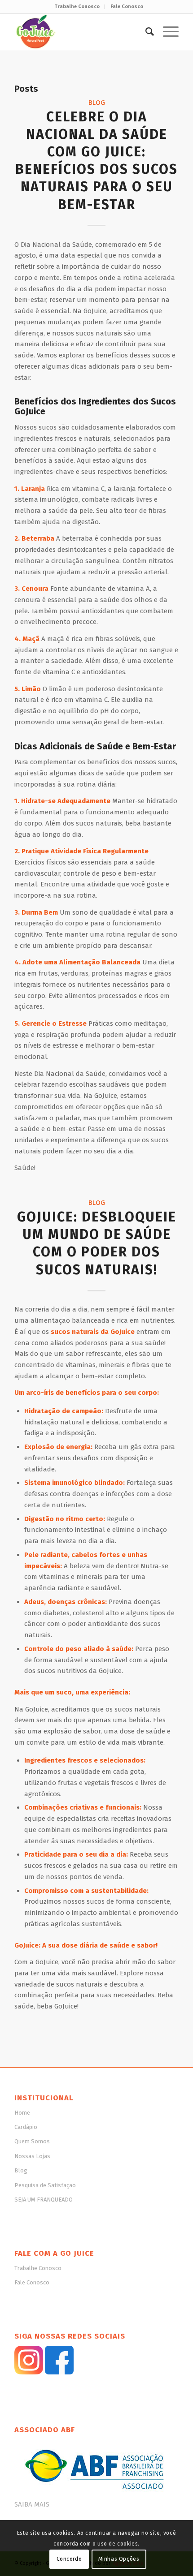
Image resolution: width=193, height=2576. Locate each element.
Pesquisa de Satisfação (45, 2185)
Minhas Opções (119, 2559)
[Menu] (166, 32)
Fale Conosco (127, 6)
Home (22, 2113)
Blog (97, 103)
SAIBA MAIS (32, 2504)
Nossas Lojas (32, 2156)
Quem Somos (32, 2141)
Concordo (69, 2559)
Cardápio (26, 2127)
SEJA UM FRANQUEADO (44, 2200)
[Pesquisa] (145, 32)
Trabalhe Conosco (77, 6)
